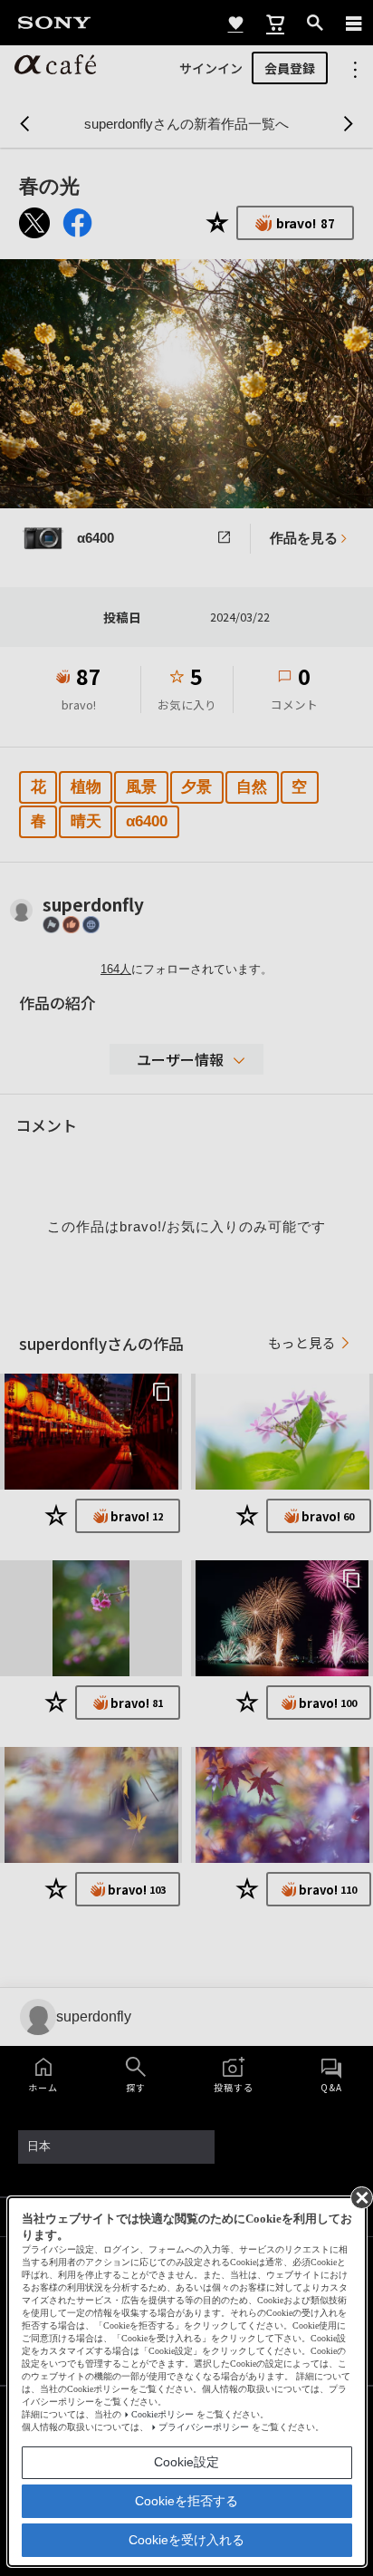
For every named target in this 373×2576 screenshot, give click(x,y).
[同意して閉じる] (360, 2196)
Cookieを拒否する (186, 2501)
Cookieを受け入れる (186, 2540)
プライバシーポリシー (204, 2427)
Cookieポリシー (163, 2414)
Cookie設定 (186, 2462)
